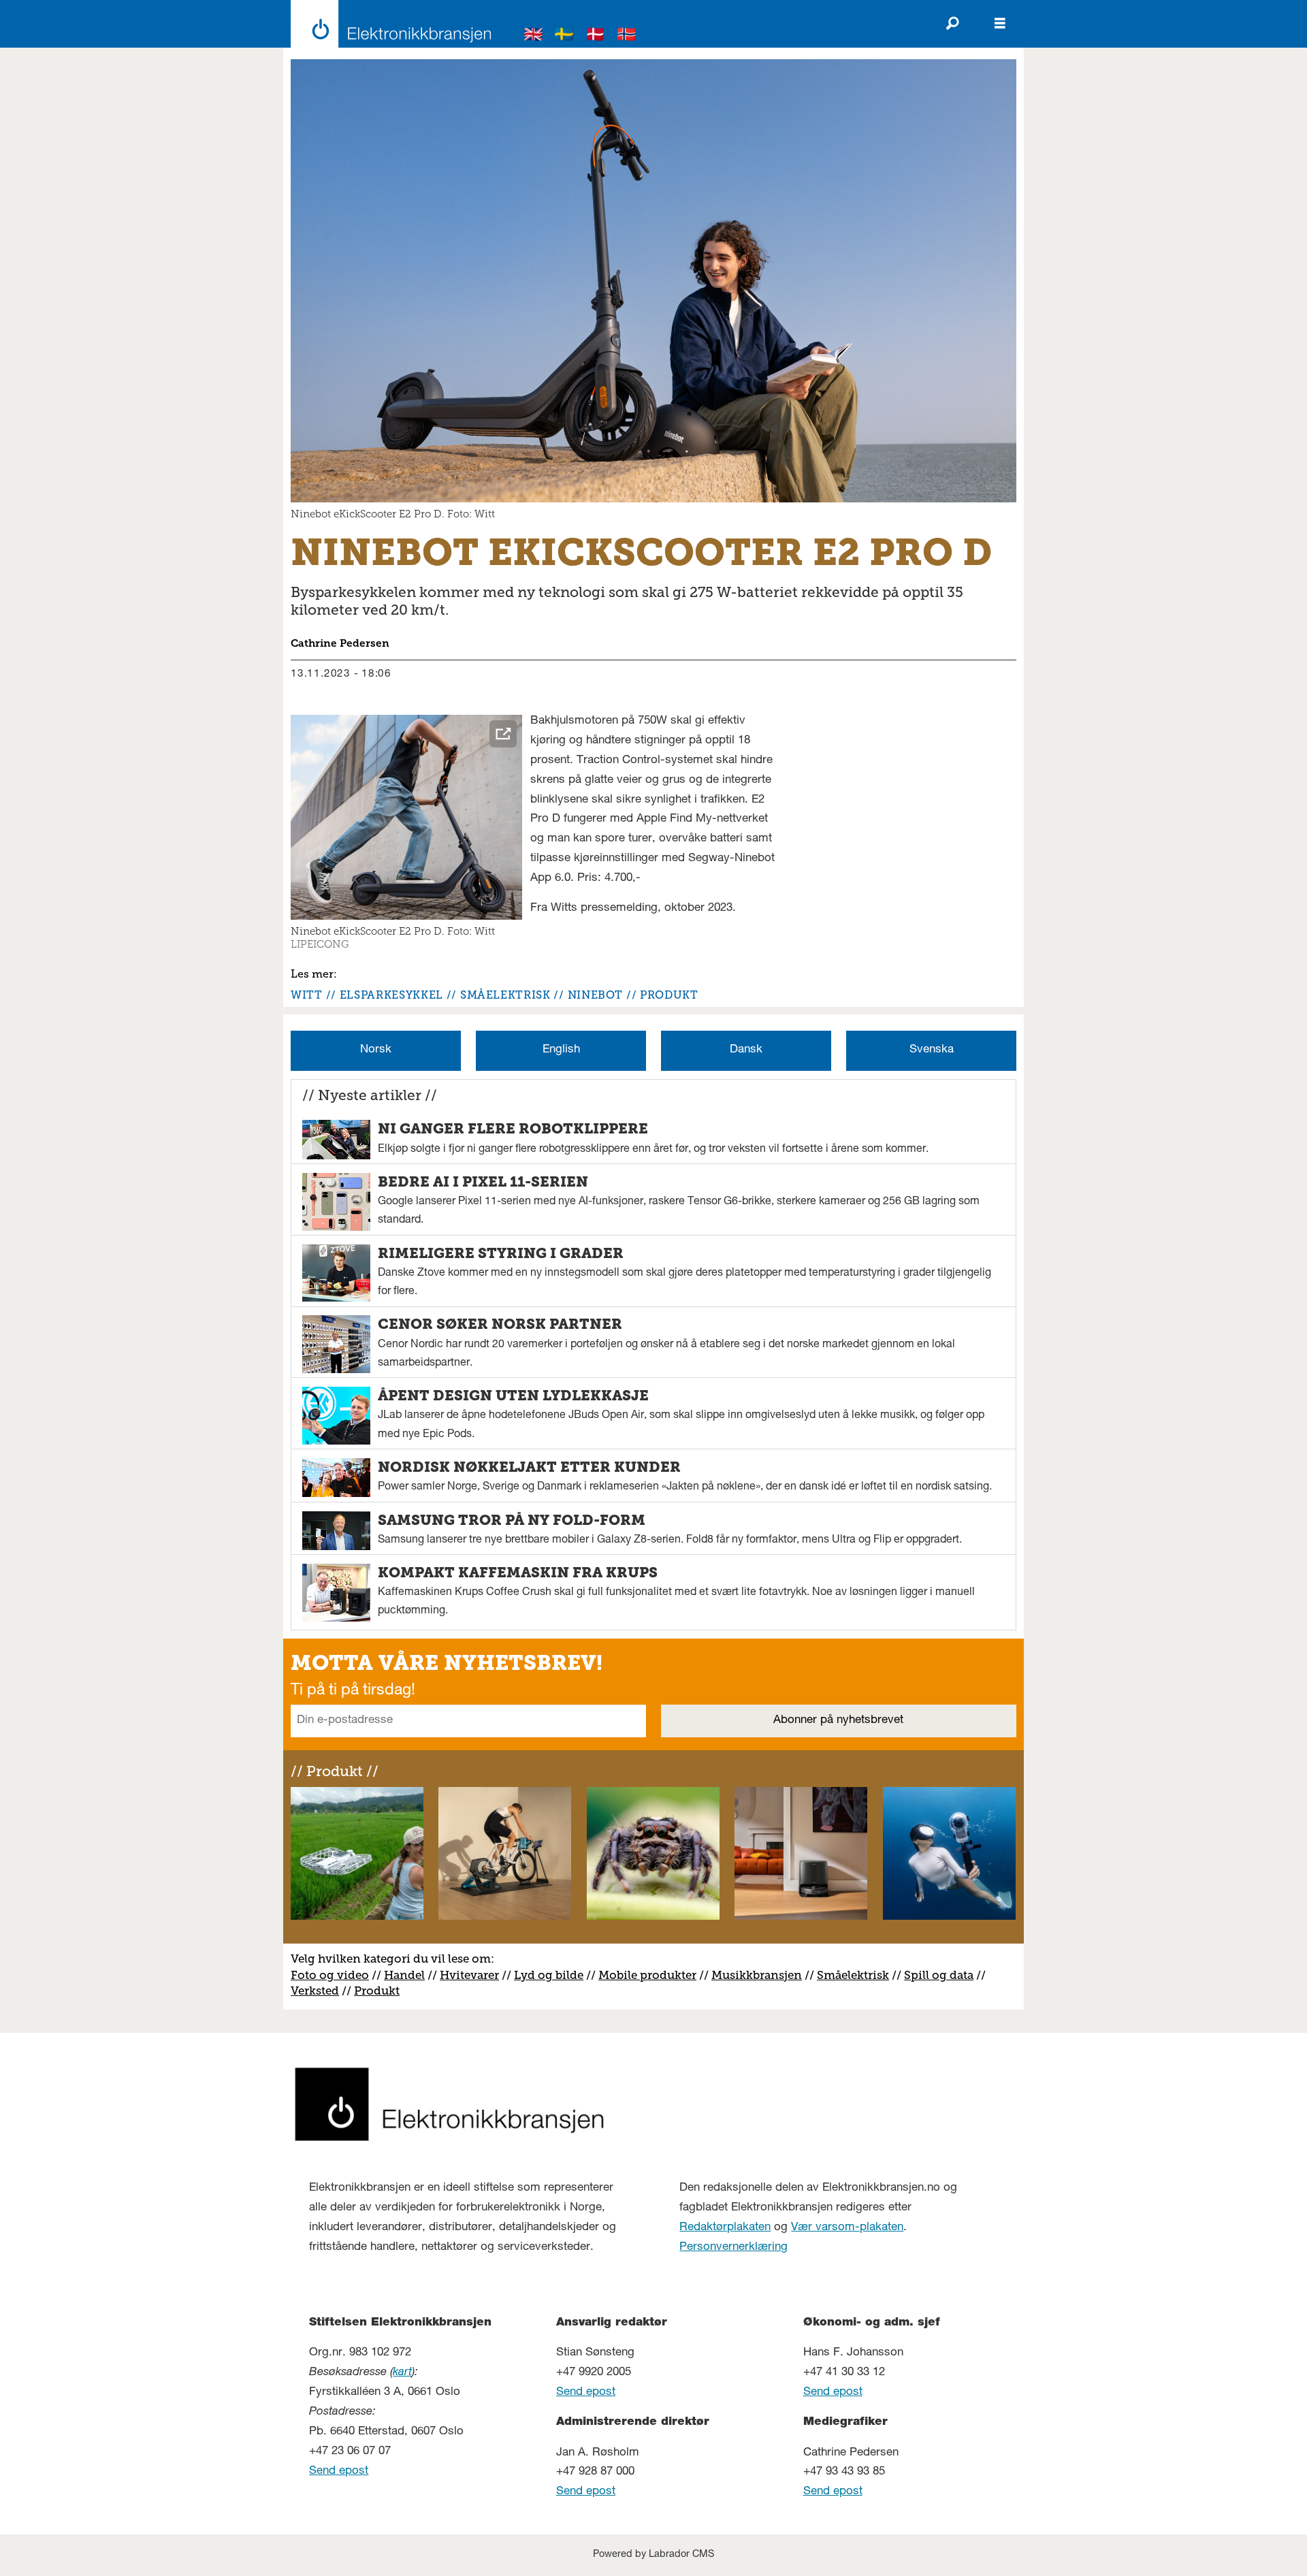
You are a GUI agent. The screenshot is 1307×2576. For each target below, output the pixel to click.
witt (307, 995)
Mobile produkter (647, 1975)
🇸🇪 (564, 36)
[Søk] (952, 24)
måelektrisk (856, 1975)
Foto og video (330, 1975)
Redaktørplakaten (725, 2228)
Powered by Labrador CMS (653, 2555)
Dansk (746, 1050)
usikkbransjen (762, 1975)
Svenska (932, 1050)
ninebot (595, 995)
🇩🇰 (596, 36)
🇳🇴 (627, 36)
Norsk (376, 1050)
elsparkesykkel (391, 995)
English (561, 1050)
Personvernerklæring (733, 2248)
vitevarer (474, 1975)
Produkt (377, 1991)
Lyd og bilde (549, 1975)
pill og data (942, 1975)
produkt (669, 995)
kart (402, 2373)
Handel (404, 1975)
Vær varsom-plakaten (847, 2228)
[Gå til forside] (387, 24)
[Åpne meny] (1000, 24)
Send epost (339, 2472)
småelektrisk (505, 995)
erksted (319, 1991)
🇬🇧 (534, 36)
